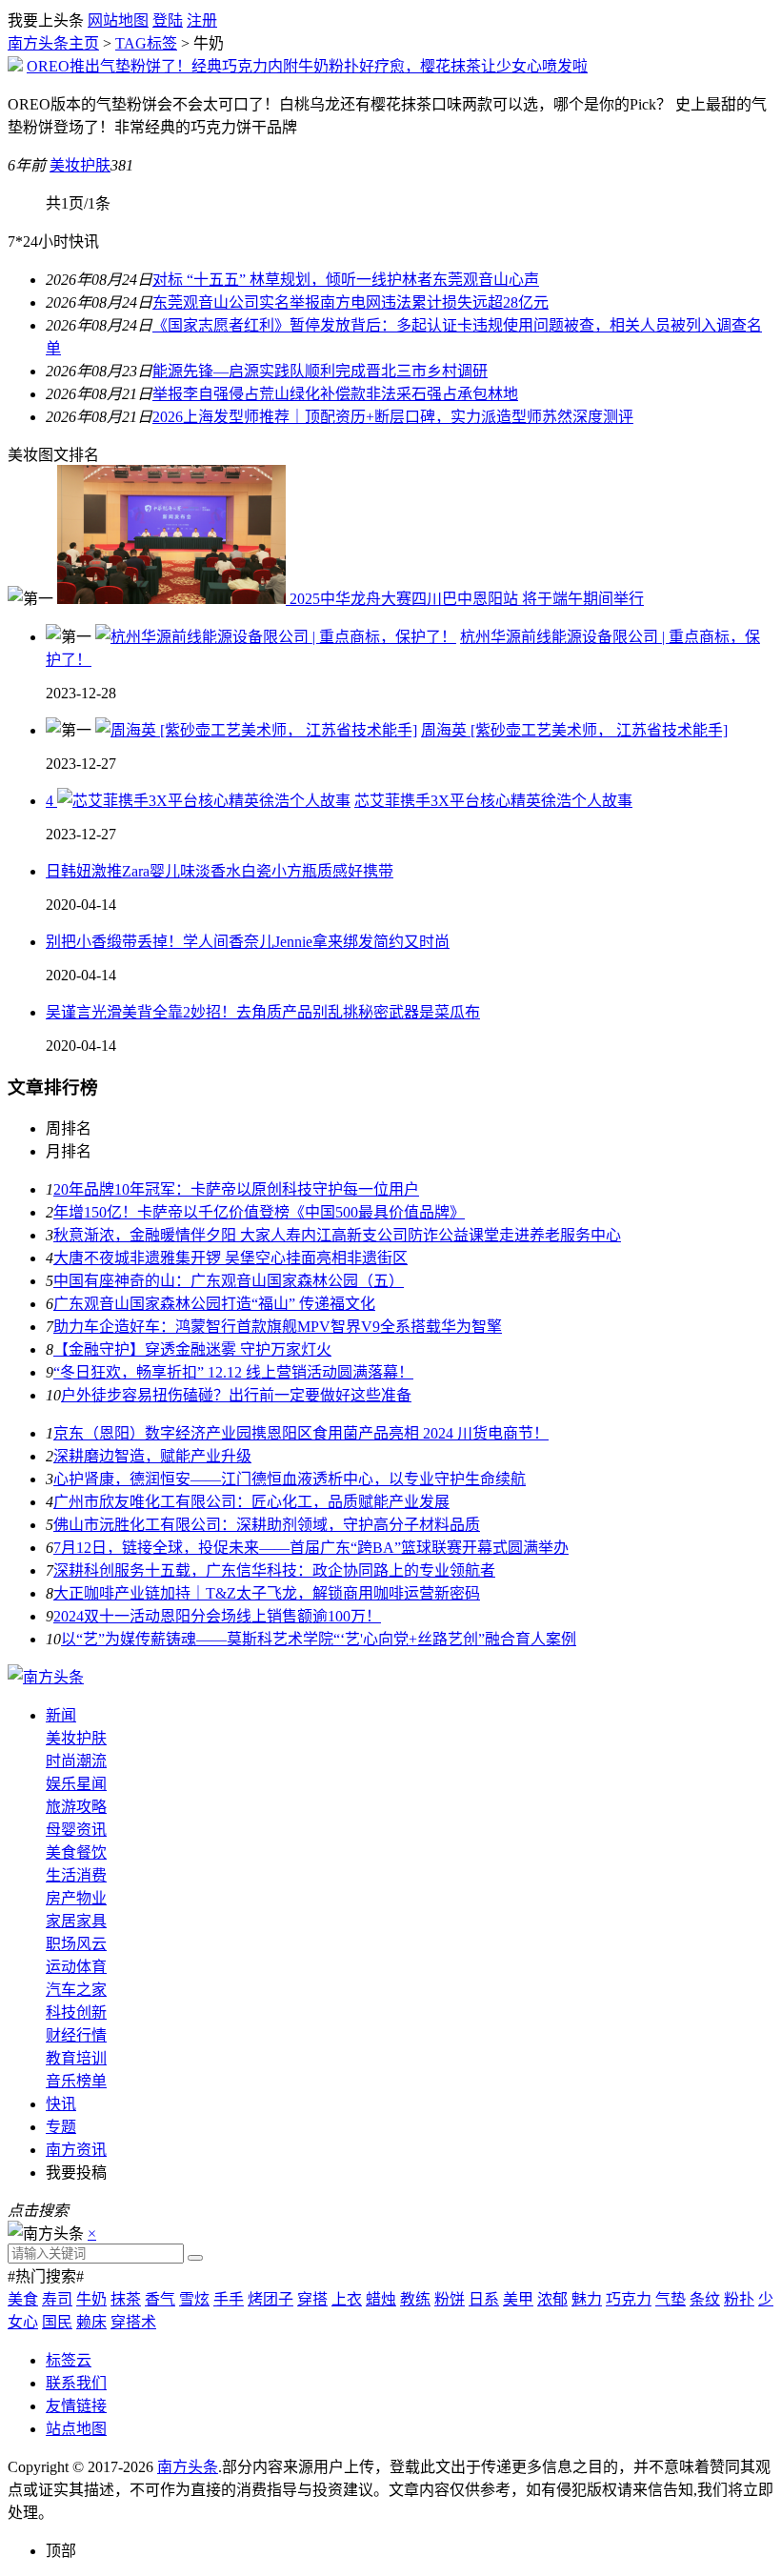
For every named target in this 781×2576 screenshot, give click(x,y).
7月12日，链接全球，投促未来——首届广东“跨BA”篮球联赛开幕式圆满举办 (311, 1548)
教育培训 (76, 2058)
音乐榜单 (76, 2081)
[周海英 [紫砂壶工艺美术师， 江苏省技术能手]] (256, 730)
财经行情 (76, 2035)
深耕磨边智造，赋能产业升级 (152, 1456)
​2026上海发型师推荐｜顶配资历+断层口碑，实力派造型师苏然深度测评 (393, 417)
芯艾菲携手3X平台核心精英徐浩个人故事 (493, 801)
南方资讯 (76, 2150)
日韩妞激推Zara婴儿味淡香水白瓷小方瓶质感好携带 (220, 871)
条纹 (705, 2299)
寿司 (57, 2299)
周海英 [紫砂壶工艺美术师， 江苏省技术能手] (574, 730)
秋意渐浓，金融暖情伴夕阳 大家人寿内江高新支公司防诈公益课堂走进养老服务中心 (337, 1235)
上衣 (347, 2299)
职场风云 (76, 1944)
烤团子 (270, 2299)
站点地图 (76, 2429)
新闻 (61, 1715)
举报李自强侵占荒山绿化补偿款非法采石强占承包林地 (335, 394)
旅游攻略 (76, 1807)
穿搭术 (133, 2322)
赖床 (91, 2322)
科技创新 (76, 2012)
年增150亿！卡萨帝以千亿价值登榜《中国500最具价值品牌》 (259, 1212)
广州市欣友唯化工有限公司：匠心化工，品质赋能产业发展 (251, 1502)
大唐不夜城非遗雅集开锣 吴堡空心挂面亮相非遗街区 (230, 1258)
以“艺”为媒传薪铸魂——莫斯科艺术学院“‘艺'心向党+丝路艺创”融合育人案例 (319, 1639)
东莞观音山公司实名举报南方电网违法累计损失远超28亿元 (350, 302)
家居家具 (76, 1921)
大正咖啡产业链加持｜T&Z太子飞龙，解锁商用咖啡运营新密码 (267, 1593)
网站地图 (118, 20)
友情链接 (76, 2406)
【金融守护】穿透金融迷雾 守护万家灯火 (192, 1349)
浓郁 (552, 2299)
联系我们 (76, 2383)
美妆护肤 (80, 165)
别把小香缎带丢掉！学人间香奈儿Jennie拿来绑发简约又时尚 (248, 942)
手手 (229, 2299)
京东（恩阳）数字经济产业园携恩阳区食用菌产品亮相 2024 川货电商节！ (301, 1433)
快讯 (61, 2104)
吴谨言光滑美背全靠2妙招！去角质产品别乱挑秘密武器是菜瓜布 (263, 1012)
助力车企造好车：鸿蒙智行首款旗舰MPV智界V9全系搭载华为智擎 (278, 1327)
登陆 (168, 20)
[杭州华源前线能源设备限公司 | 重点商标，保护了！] (276, 637)
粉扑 (739, 2299)
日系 (484, 2299)
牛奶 (91, 2299)
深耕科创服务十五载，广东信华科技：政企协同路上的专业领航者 (274, 1570)
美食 (23, 2299)
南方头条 (188, 2467)
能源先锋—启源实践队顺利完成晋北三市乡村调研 (320, 371)
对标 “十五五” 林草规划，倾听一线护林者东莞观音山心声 (346, 280)
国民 (57, 2322)
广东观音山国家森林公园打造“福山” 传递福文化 (214, 1304)
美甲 (518, 2299)
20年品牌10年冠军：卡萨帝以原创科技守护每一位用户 (236, 1189)
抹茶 (126, 2299)
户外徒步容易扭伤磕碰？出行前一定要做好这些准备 (236, 1395)
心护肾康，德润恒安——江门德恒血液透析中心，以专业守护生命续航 (290, 1479)
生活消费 (76, 1875)
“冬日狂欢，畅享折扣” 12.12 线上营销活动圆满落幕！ (233, 1372)
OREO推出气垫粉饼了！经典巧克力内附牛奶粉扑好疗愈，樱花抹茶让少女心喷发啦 (307, 66)
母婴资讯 (76, 1830)
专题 (61, 2127)
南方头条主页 (53, 43)
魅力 (587, 2299)
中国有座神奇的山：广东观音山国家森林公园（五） (229, 1281)
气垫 (671, 2299)
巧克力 (629, 2299)
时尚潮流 (76, 1761)
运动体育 (76, 1967)
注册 (202, 20)
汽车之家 (76, 1990)
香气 (160, 2299)
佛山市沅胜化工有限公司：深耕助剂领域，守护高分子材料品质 (267, 1525)
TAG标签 (146, 43)
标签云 (69, 2360)
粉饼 (450, 2299)
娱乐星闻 (76, 1784)
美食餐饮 (76, 1852)
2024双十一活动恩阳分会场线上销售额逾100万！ (217, 1616)
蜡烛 (381, 2299)
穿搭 (312, 2299)
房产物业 (76, 1898)
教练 (415, 2299)
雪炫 (194, 2299)
